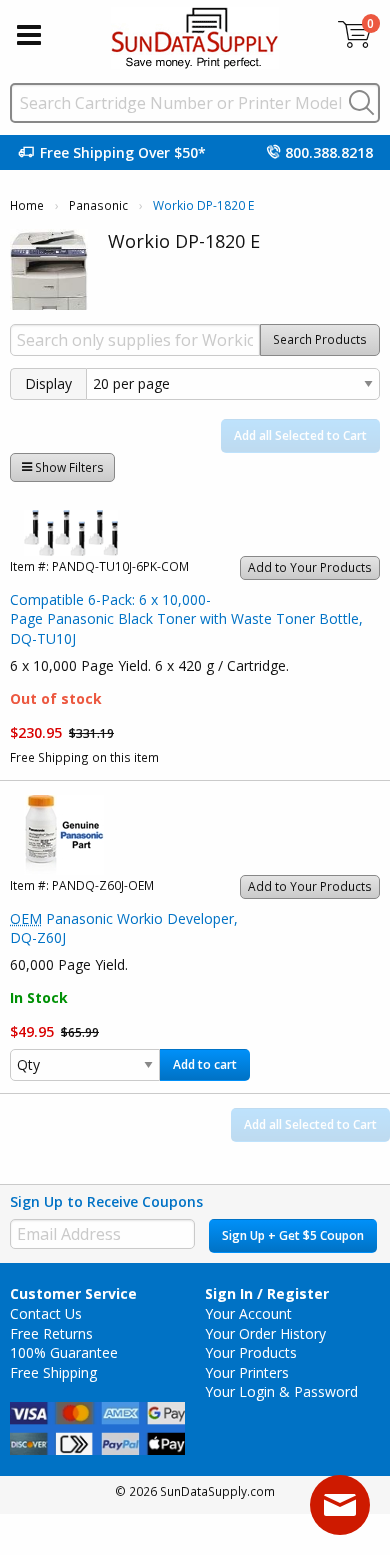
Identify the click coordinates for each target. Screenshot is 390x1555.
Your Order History (265, 1333)
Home (27, 205)
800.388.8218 (329, 152)
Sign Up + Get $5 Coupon (293, 1235)
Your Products (251, 1352)
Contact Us (46, 1313)
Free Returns (51, 1333)
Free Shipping (53, 1372)
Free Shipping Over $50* (123, 152)
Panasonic (98, 205)
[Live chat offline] (340, 1505)
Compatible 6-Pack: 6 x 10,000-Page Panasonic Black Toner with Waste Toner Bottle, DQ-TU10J (186, 619)
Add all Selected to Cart (300, 435)
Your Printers (247, 1372)
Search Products (320, 339)
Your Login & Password (281, 1391)
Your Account (248, 1313)
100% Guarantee (64, 1352)
